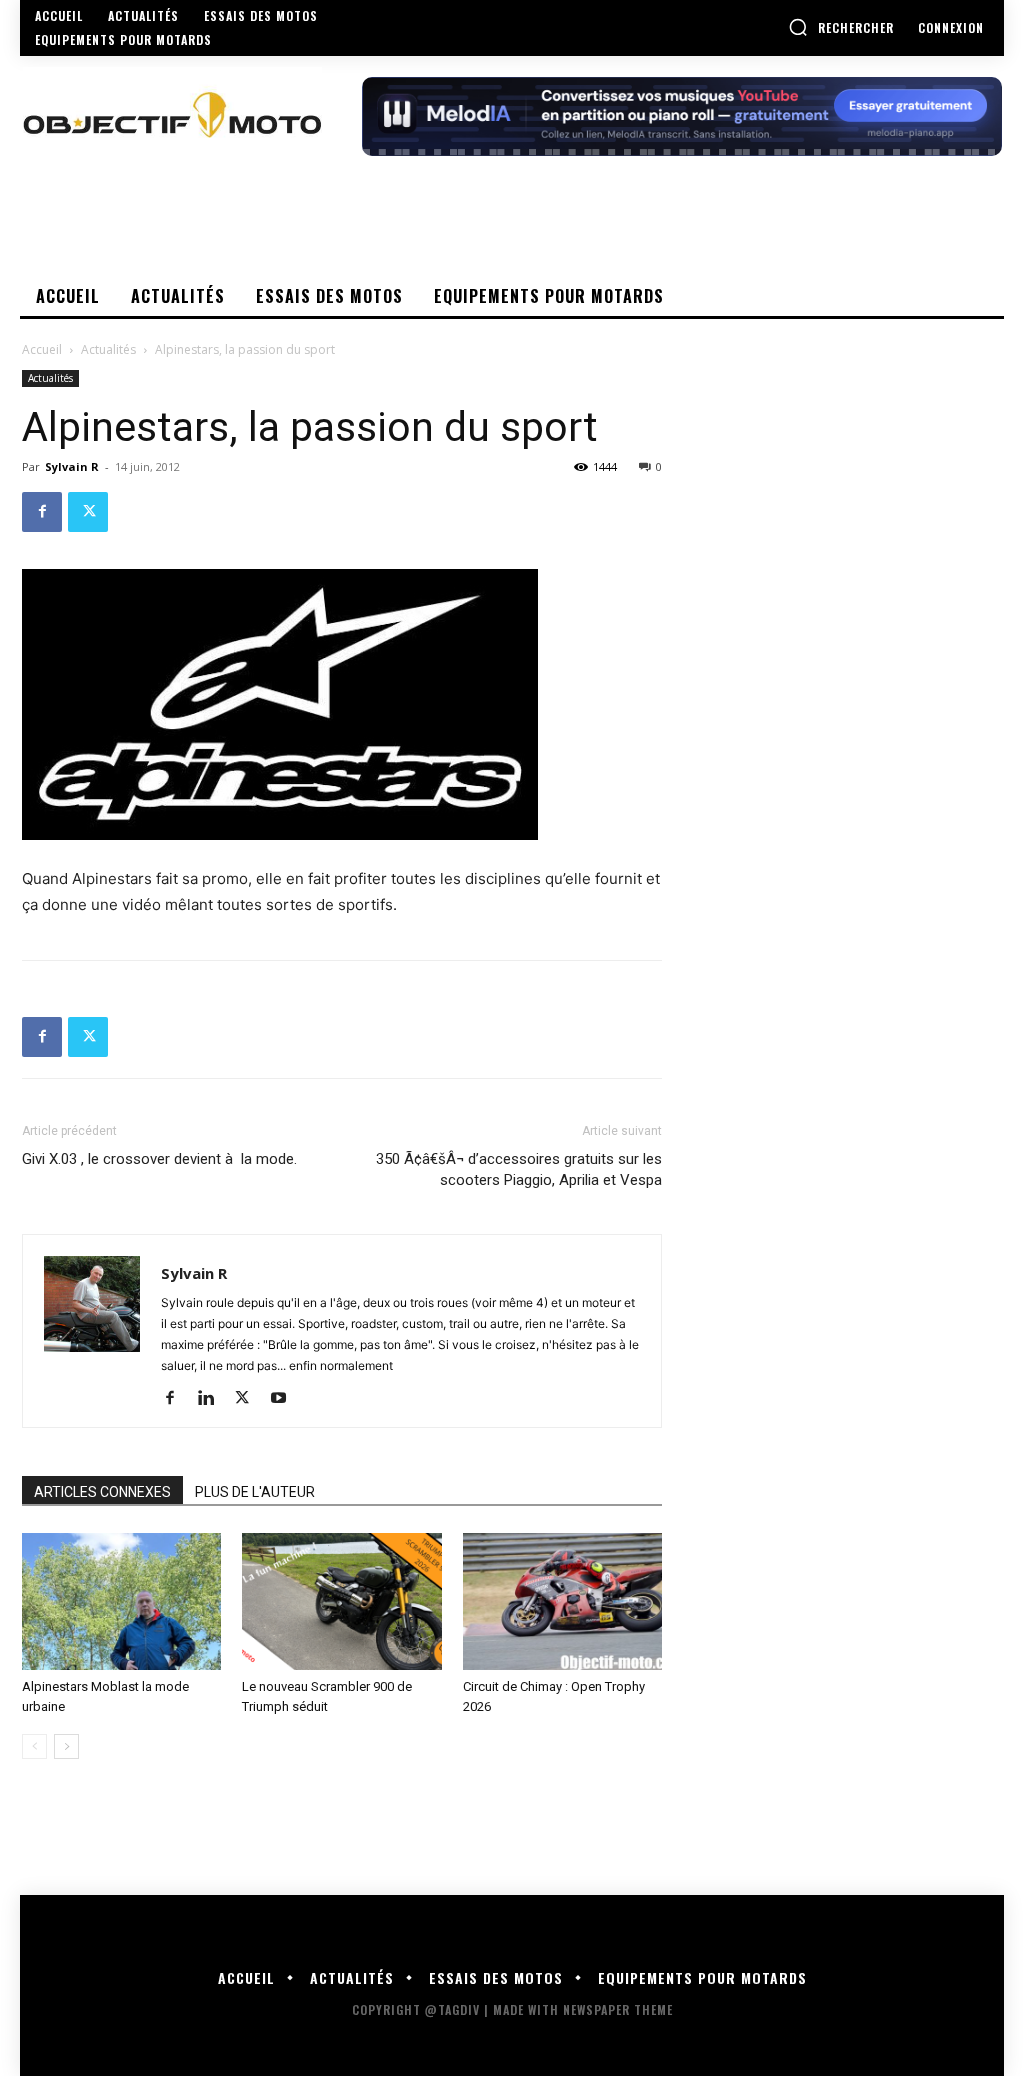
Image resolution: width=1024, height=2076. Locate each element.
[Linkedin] (213, 1399)
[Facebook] (42, 512)
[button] (841, 27)
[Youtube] (285, 1399)
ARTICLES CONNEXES (102, 1492)
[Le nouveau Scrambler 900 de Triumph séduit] (341, 1601)
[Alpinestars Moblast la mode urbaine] (121, 1601)
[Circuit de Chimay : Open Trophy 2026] (562, 1601)
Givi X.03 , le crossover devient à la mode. (159, 1159)
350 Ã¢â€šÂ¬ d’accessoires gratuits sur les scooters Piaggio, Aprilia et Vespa (519, 1169)
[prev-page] (34, 1746)
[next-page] (66, 1746)
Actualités (108, 349)
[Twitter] (88, 512)
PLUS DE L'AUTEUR (255, 1492)
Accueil (42, 349)
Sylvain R (72, 466)
